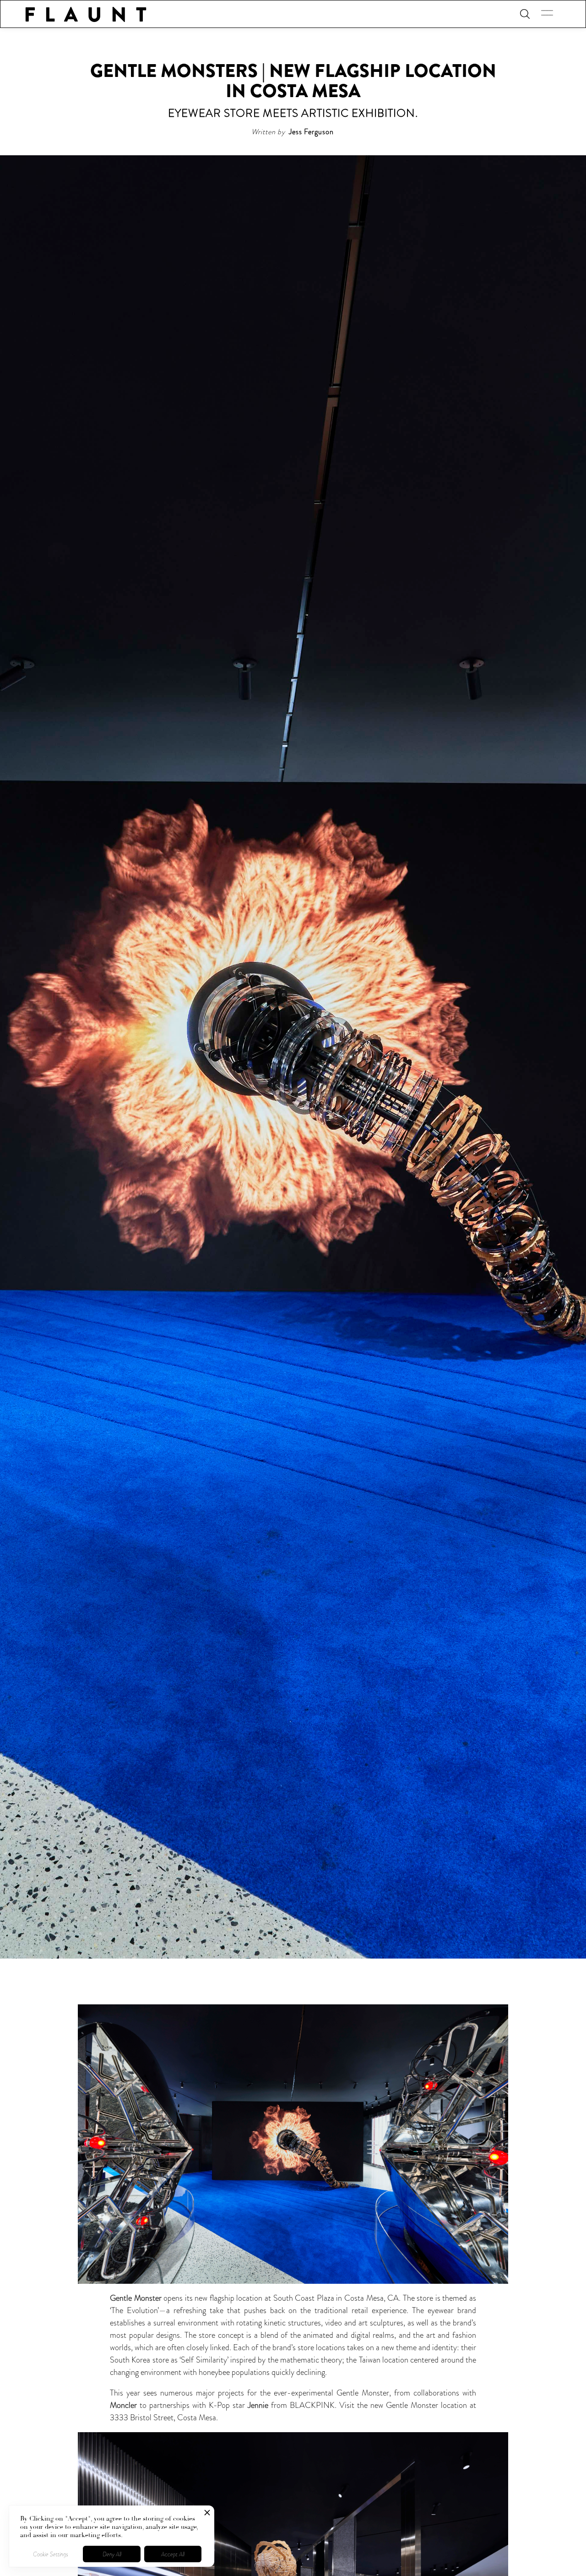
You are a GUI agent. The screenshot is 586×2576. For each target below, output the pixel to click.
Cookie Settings (51, 2554)
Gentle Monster (136, 2298)
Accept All (173, 2554)
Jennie (258, 2405)
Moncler (123, 2405)
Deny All (112, 2554)
